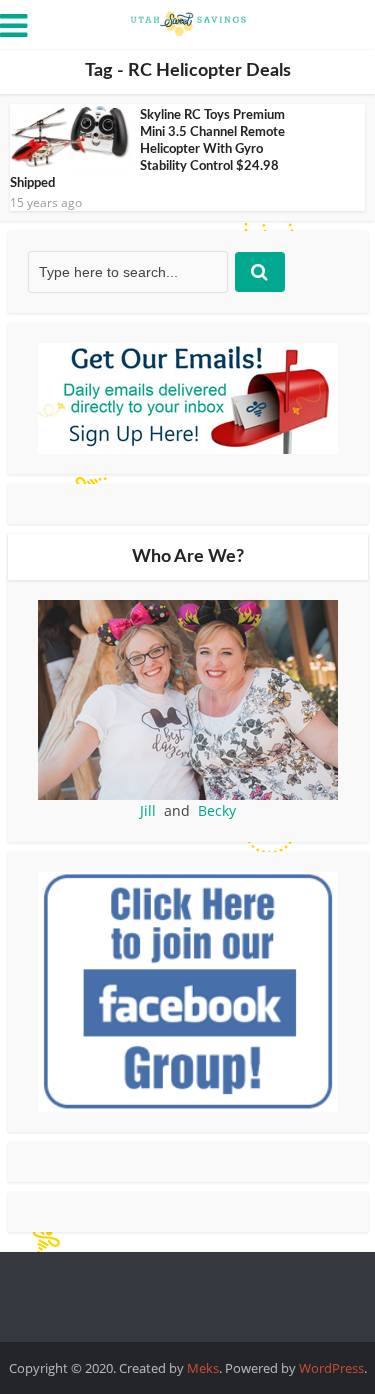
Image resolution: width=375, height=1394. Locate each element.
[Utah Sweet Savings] (188, 22)
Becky (217, 810)
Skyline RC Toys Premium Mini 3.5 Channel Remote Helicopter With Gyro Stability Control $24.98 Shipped (147, 149)
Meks (203, 1368)
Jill (148, 810)
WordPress (331, 1368)
